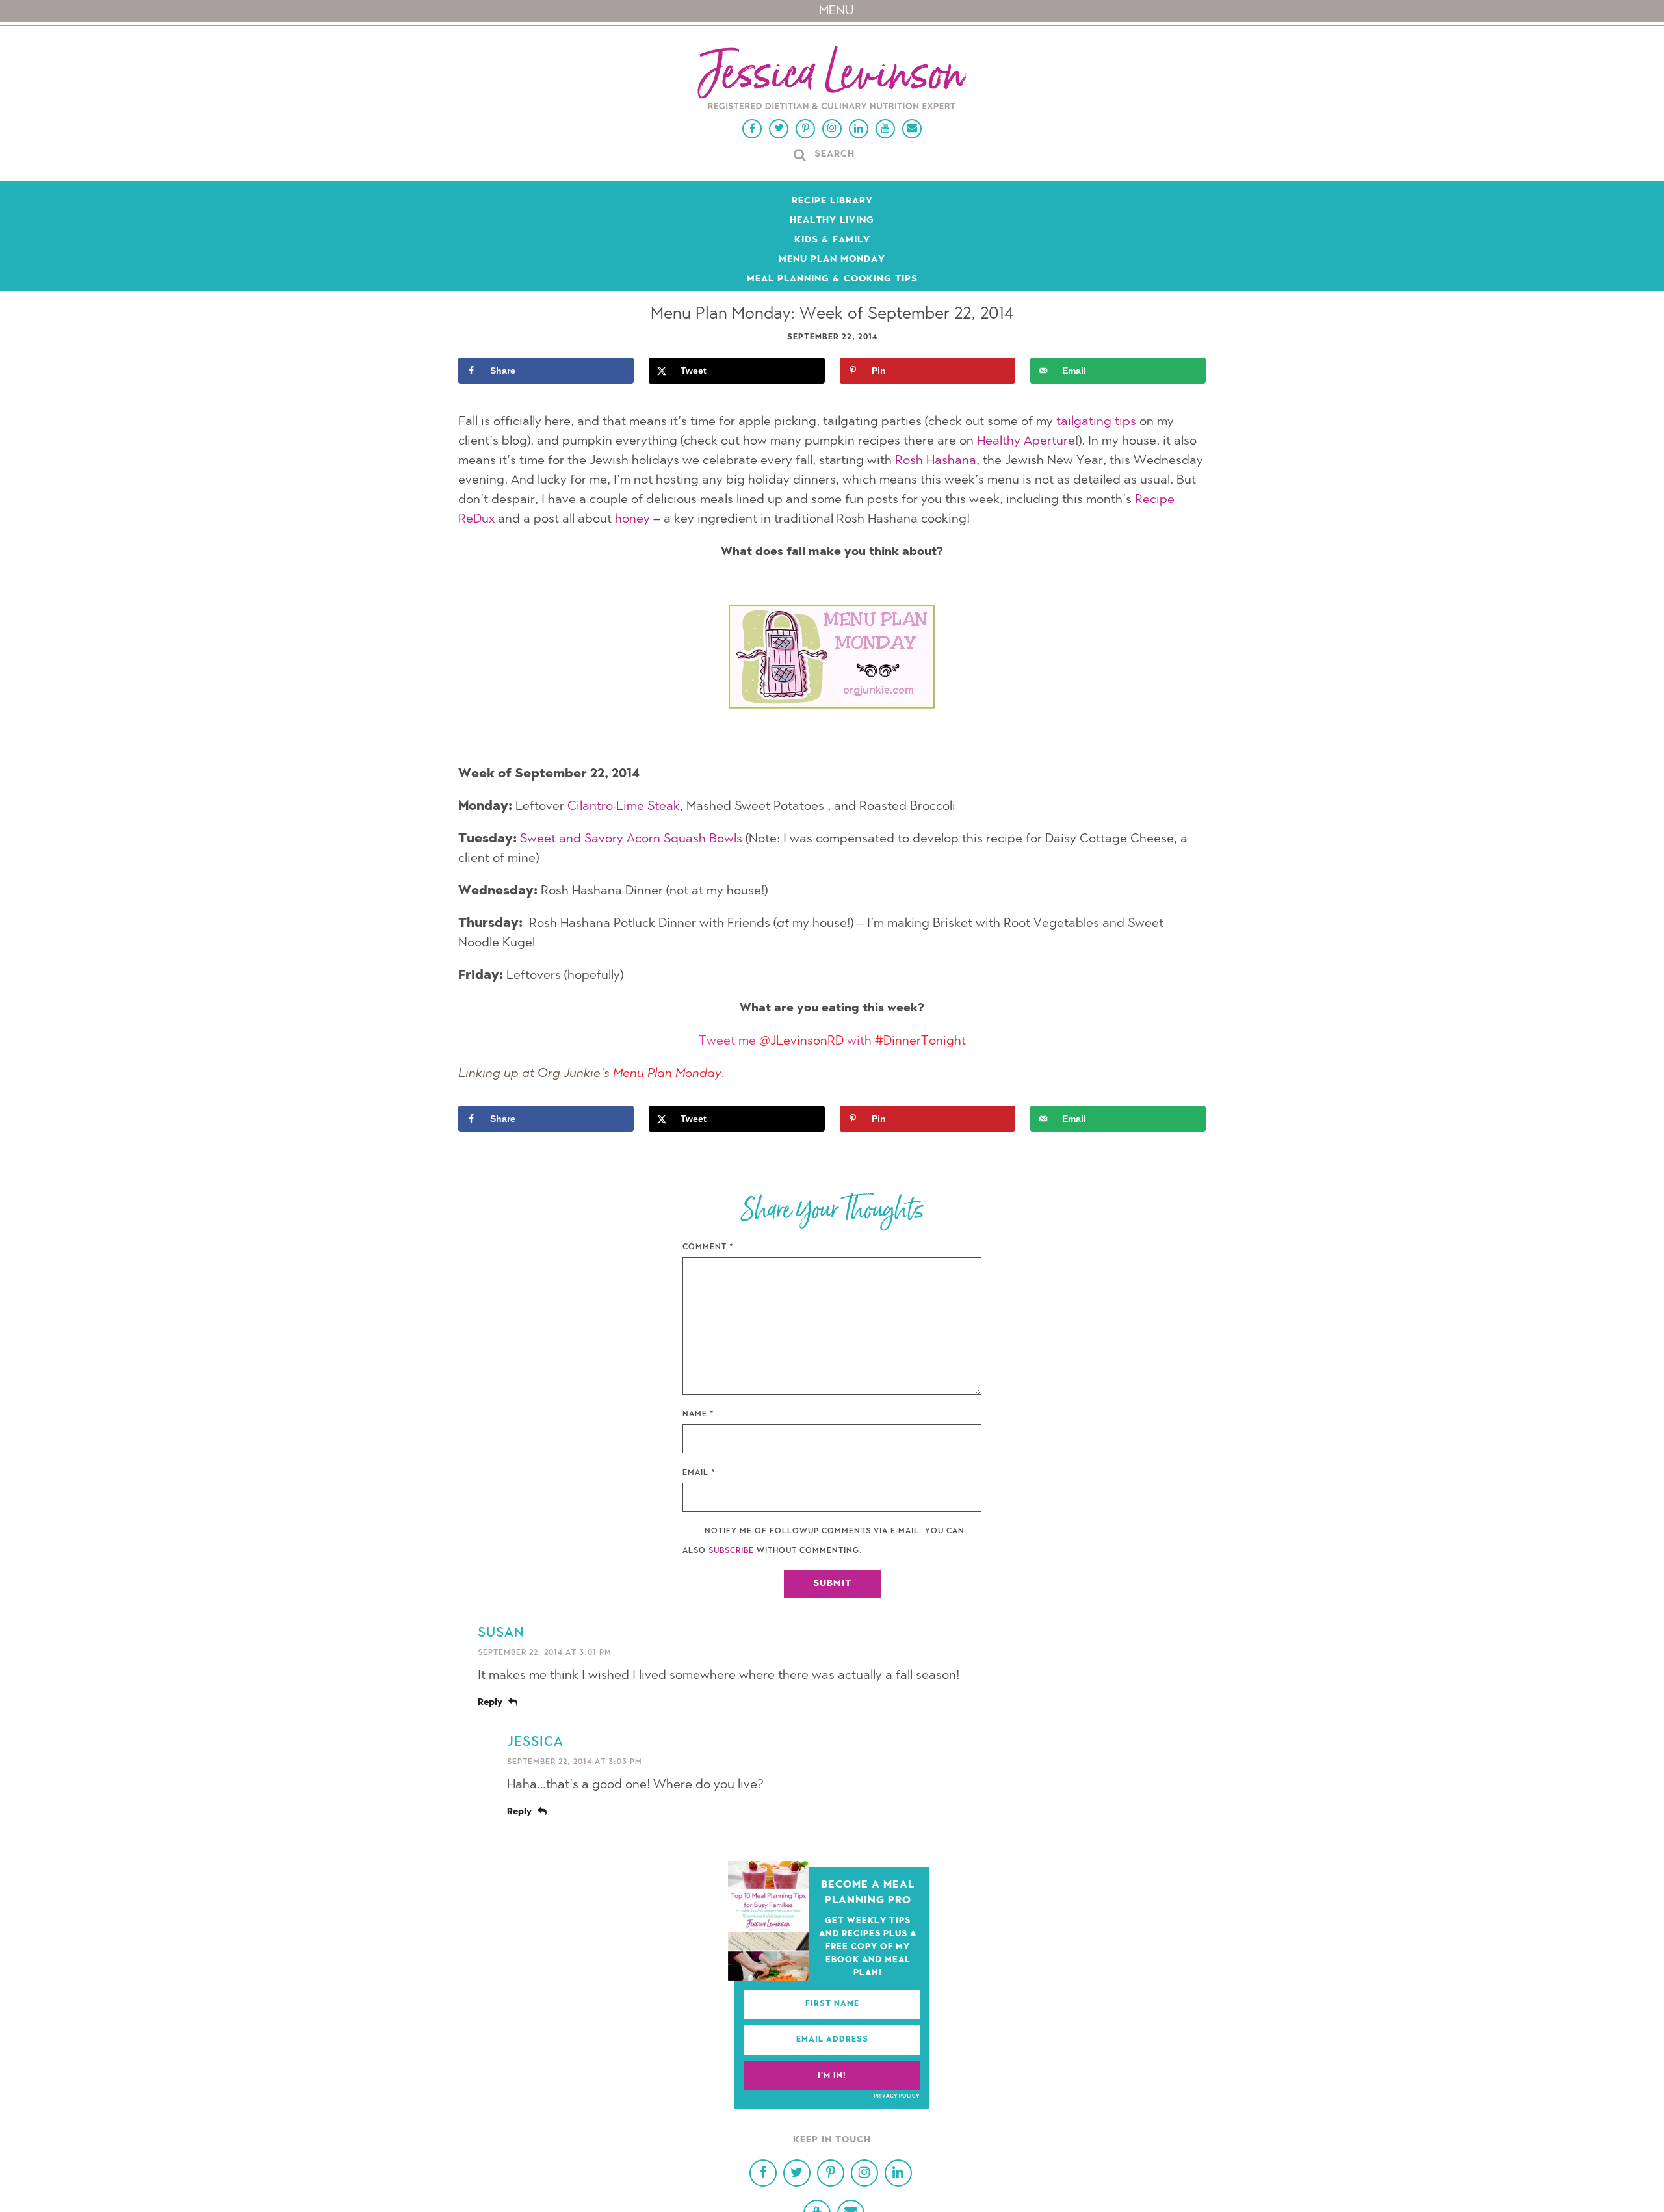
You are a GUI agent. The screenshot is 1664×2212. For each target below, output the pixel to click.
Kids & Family (832, 241)
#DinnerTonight (920, 1041)
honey (632, 519)
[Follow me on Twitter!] (779, 129)
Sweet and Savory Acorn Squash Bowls (631, 839)
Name (698, 1414)
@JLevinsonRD (801, 1041)
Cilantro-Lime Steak (624, 807)
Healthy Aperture (1026, 441)
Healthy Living (832, 221)
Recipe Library (832, 202)
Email (699, 1473)
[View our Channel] (885, 129)
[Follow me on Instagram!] (832, 129)
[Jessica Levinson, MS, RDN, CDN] (832, 79)
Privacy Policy (897, 2096)
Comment (708, 1247)
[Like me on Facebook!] (752, 129)
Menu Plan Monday (832, 260)
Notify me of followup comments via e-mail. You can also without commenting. (824, 1541)
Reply (490, 1703)
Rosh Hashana (936, 461)
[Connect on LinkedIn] (859, 129)
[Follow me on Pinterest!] (805, 129)
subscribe (731, 1551)
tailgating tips (1096, 422)
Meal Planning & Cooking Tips (832, 280)
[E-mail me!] (912, 129)
